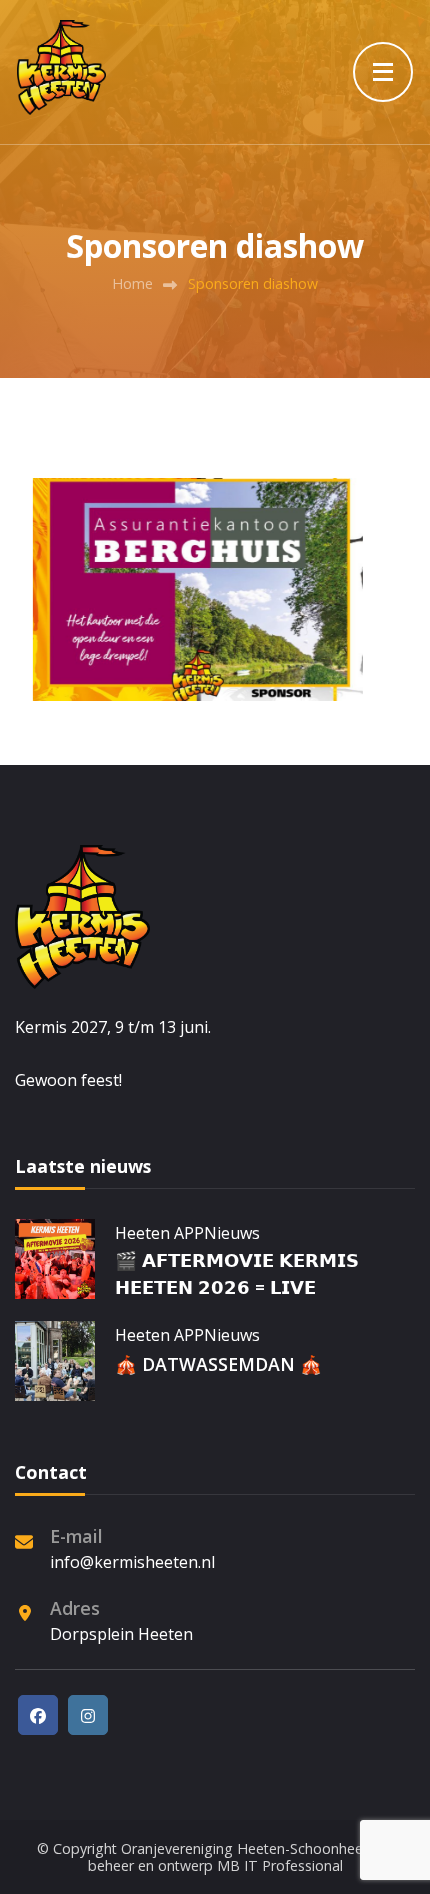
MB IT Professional (280, 1865)
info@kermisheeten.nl (132, 1562)
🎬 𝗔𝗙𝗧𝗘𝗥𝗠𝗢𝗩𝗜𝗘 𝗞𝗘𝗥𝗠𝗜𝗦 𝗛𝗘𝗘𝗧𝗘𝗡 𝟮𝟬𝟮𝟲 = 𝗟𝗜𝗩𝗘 (237, 1273)
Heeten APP (159, 1233)
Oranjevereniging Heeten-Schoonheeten (252, 1848)
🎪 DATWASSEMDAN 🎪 (218, 1364)
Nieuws (232, 1233)
